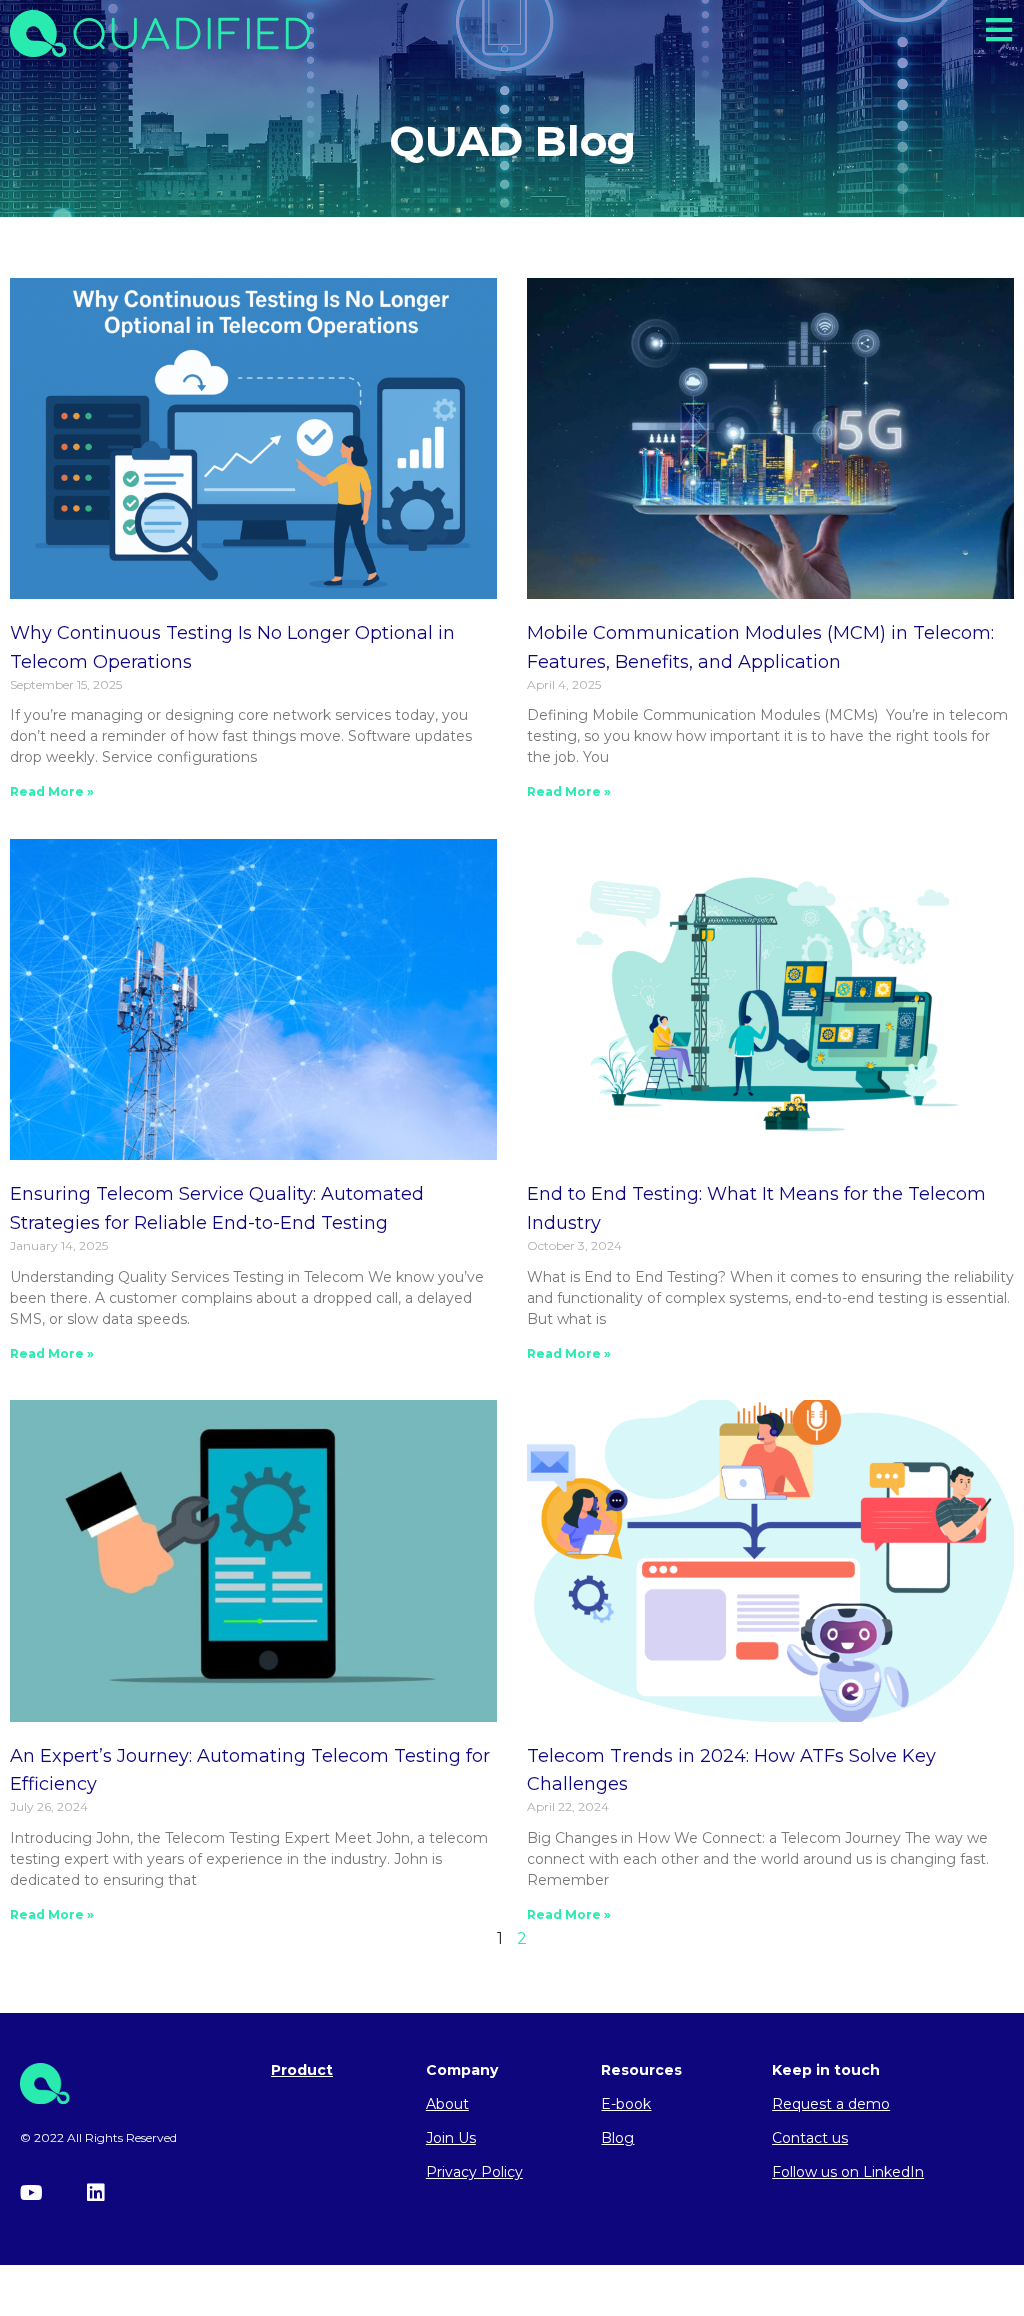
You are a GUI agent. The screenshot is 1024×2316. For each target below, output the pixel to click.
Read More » (52, 791)
